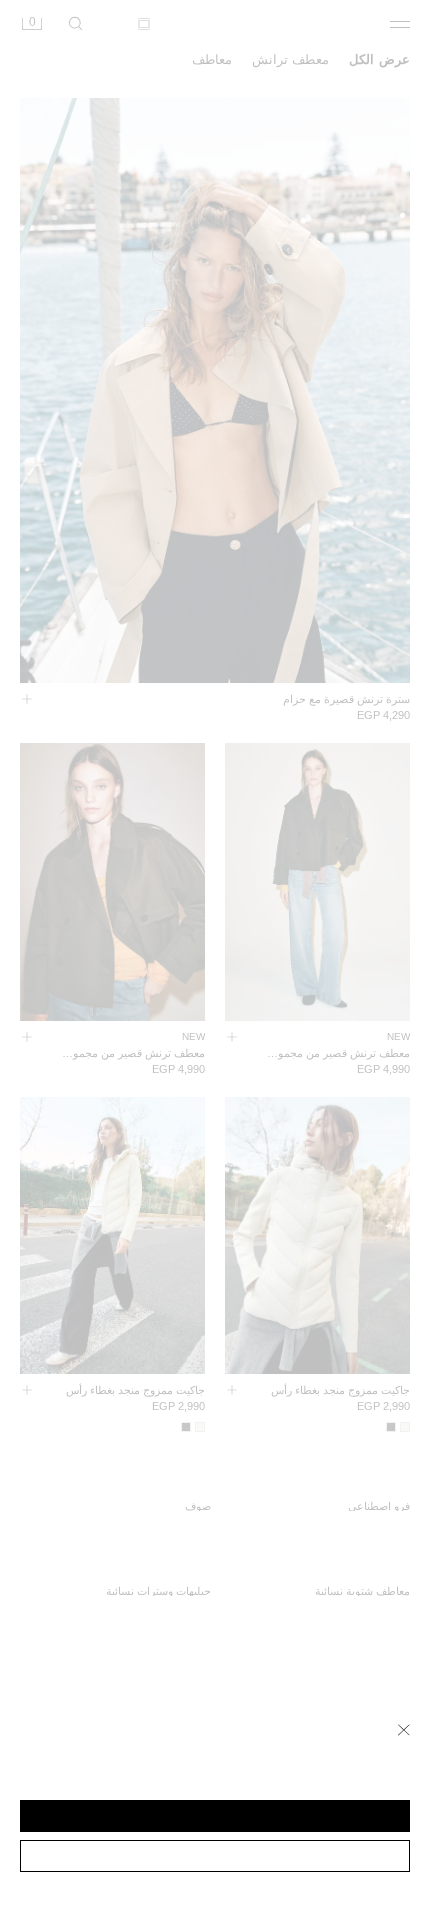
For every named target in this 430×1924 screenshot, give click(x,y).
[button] (215, 1816)
